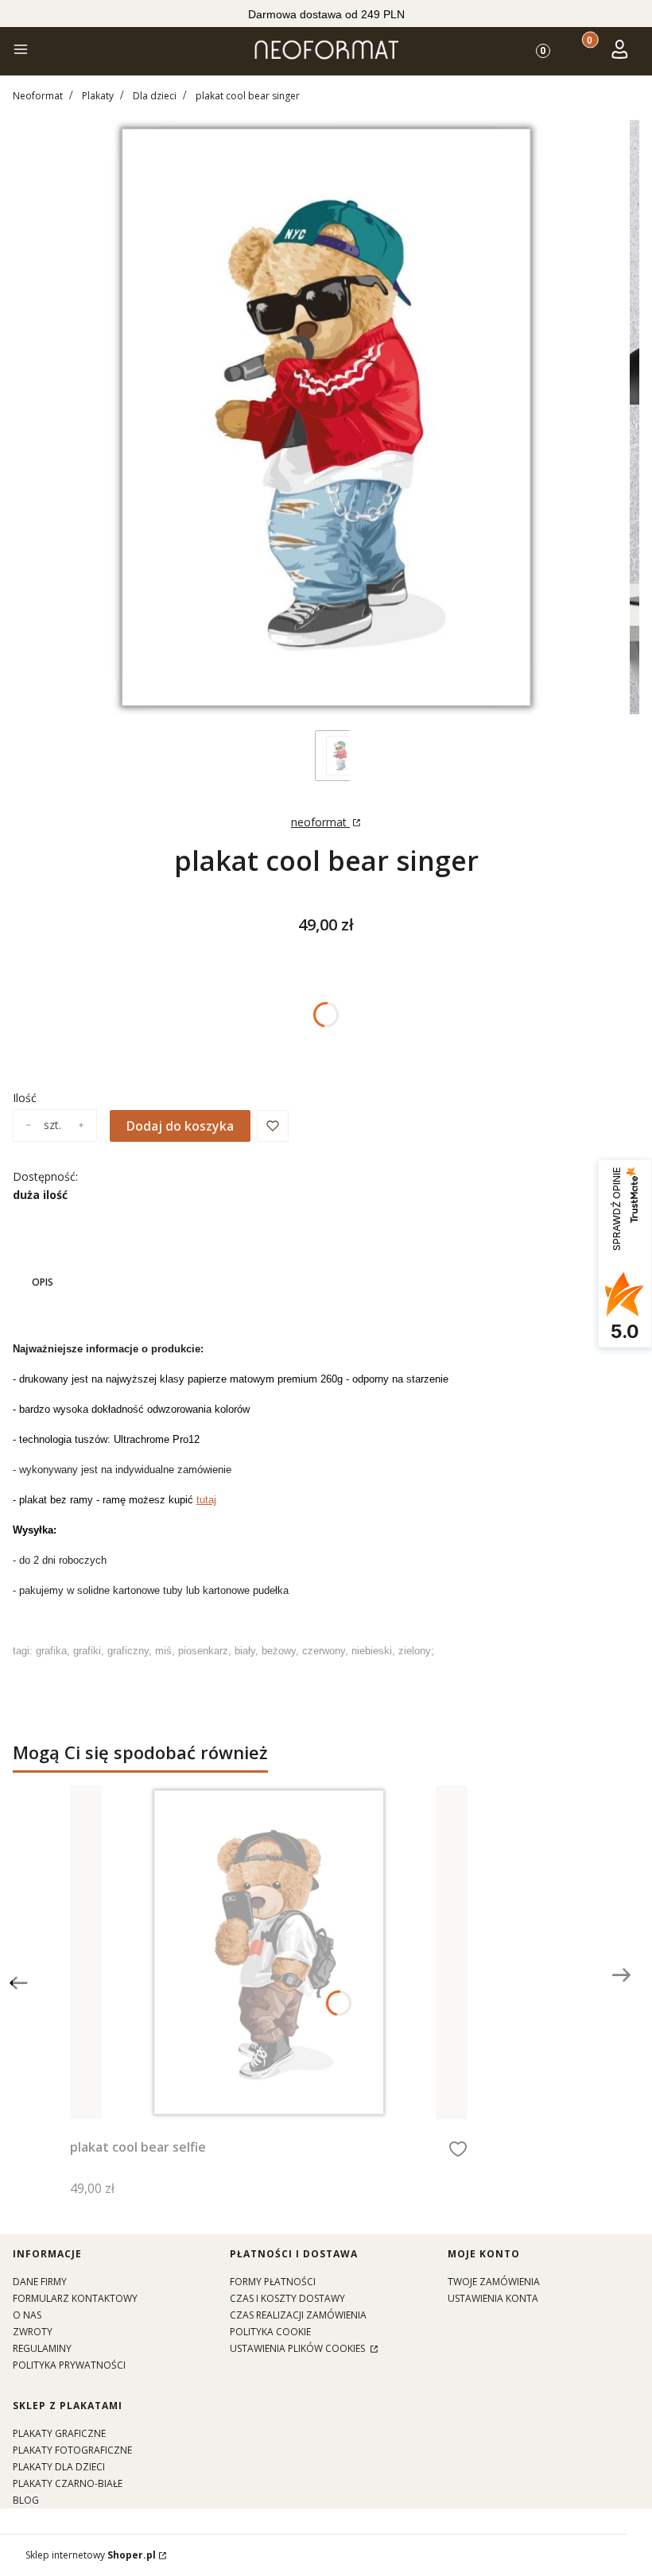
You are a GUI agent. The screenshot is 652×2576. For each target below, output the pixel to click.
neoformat (320, 822)
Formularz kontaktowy (75, 2298)
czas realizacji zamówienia (298, 2315)
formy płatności (273, 2282)
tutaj (206, 1500)
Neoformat (38, 96)
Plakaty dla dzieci (59, 2467)
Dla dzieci (155, 96)
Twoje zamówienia (494, 2282)
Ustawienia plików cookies (299, 2348)
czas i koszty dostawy (287, 2298)
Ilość (25, 1098)
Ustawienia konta (493, 2298)
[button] (21, 51)
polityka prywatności (69, 2365)
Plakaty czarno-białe (68, 2483)
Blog (26, 2500)
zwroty (33, 2332)
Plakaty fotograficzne (72, 2450)
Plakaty (98, 96)
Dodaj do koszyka (180, 1126)
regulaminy (42, 2348)
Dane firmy (40, 2282)
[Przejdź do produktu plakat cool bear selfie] (269, 1952)
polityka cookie (270, 2332)
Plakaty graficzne (59, 2433)
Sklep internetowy (91, 2555)
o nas (27, 2315)
